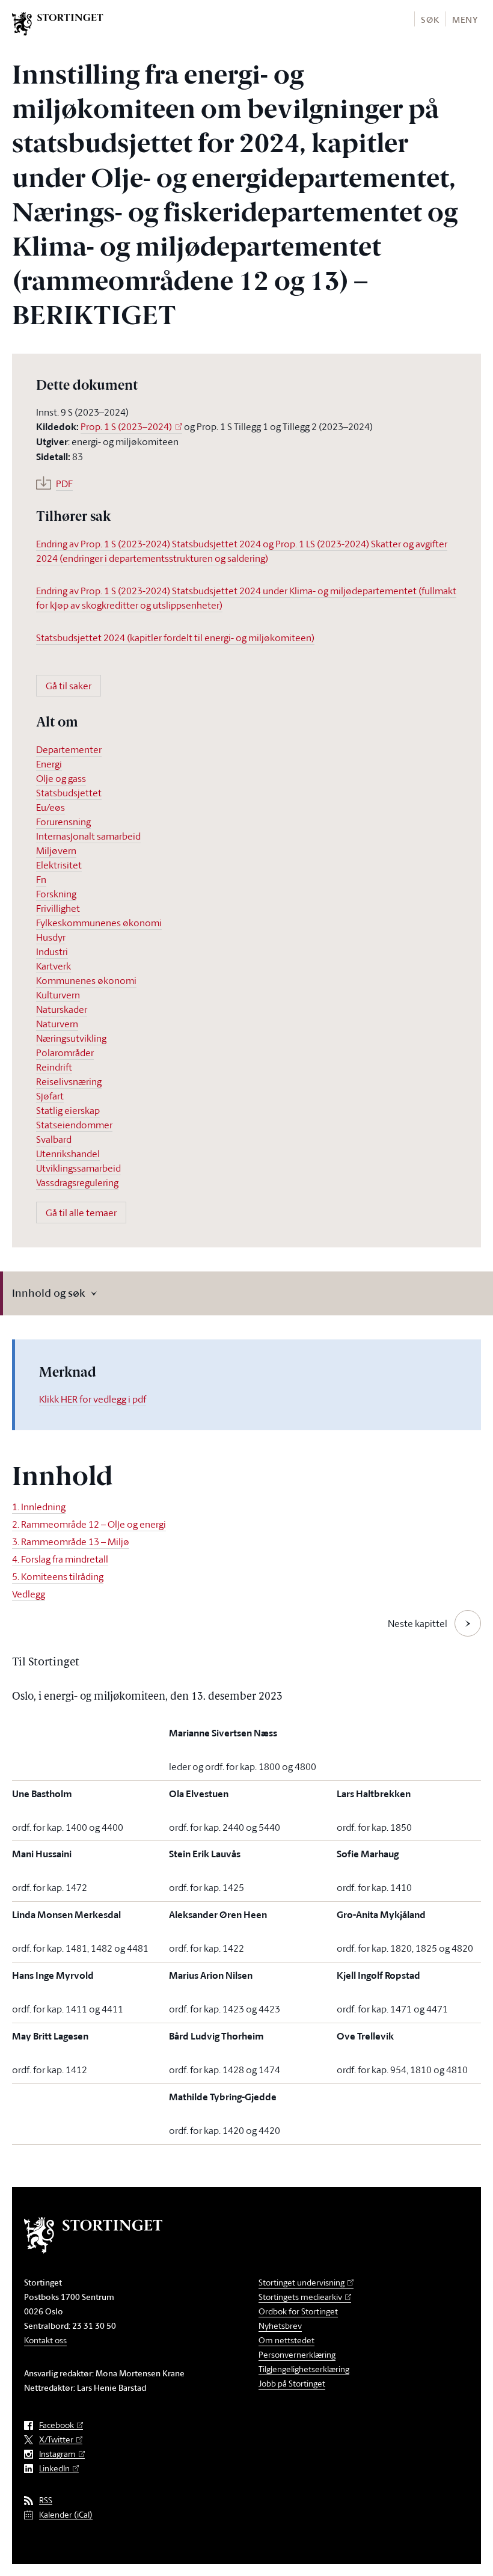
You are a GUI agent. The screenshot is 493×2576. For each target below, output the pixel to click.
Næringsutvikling (71, 1038)
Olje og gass (61, 778)
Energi (49, 764)
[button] (430, 19)
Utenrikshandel (68, 1154)
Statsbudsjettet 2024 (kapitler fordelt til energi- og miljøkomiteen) (175, 638)
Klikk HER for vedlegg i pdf (93, 1399)
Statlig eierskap (68, 1110)
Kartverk (54, 966)
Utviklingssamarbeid (78, 1168)
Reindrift (54, 1067)
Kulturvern (58, 995)
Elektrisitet (59, 865)
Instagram (57, 2454)
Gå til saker (69, 686)
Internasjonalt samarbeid (88, 836)
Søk (430, 20)
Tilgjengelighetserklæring (304, 2369)
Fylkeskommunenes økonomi (99, 923)
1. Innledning (39, 1507)
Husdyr (51, 937)
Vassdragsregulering (77, 1182)
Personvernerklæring (297, 2354)
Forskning (56, 894)
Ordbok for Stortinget (298, 2311)
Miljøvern (56, 850)
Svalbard (54, 1139)
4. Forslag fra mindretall (60, 1559)
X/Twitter (56, 2440)
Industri (52, 951)
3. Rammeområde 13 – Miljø (71, 1542)
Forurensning (63, 822)
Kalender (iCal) (66, 2515)
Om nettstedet (286, 2340)
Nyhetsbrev (280, 2325)
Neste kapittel (418, 1623)
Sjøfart (50, 1096)
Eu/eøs (51, 807)
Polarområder (65, 1053)
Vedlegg (29, 1594)
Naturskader (62, 1009)
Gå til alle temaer (81, 1213)
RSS (46, 2501)
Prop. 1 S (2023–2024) (126, 426)
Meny (465, 20)
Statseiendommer (74, 1125)
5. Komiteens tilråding (58, 1576)
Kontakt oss (45, 2340)
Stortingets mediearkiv (300, 2297)
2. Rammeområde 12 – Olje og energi (89, 1524)
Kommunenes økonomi (86, 980)
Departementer (69, 749)
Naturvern (57, 1024)
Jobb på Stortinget (292, 2383)
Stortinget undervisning (302, 2282)
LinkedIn (54, 2469)
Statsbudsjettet (69, 793)
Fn (41, 879)
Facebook (57, 2425)
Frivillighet (58, 908)
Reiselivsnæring (69, 1081)
